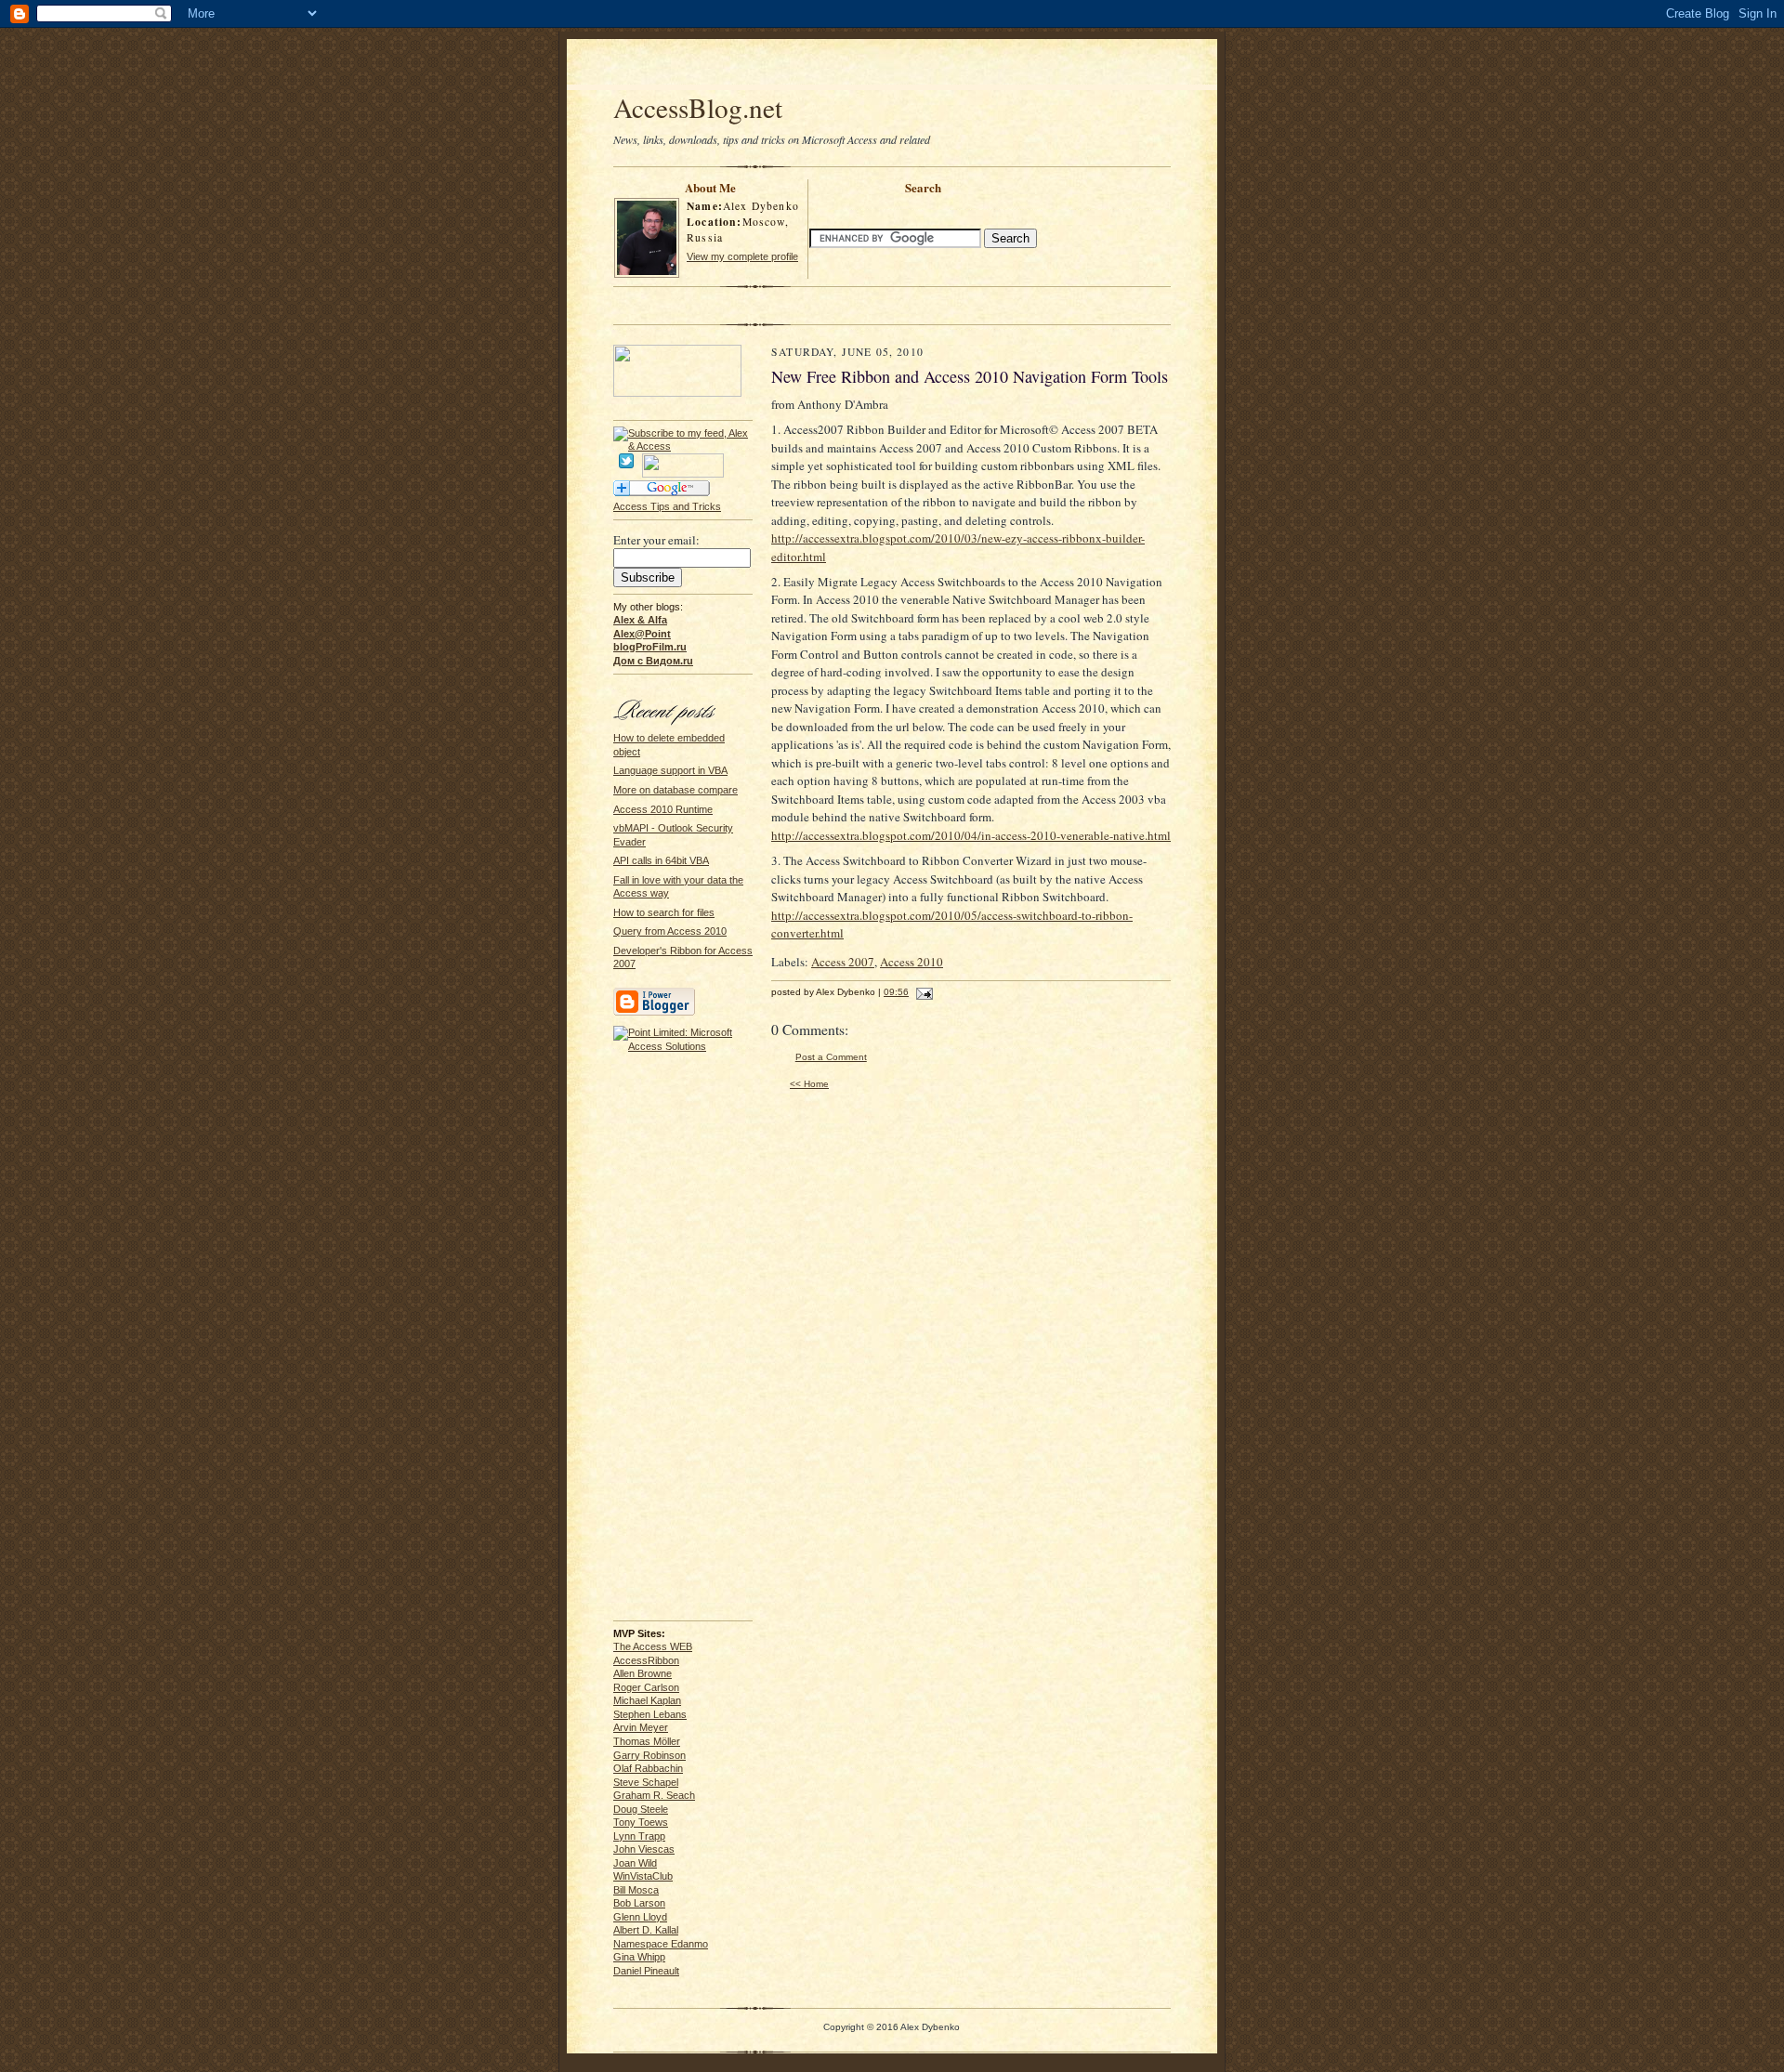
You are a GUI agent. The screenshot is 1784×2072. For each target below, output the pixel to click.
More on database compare (676, 790)
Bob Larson (639, 1903)
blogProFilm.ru (650, 647)
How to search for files (664, 912)
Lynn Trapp (639, 1836)
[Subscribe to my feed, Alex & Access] (683, 433)
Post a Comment (831, 1057)
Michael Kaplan (647, 1700)
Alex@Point (642, 634)
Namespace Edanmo (661, 1944)
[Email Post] (922, 992)
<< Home (809, 1084)
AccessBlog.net (698, 107)
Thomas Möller (647, 1741)
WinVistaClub (643, 1876)
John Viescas (644, 1849)
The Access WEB (653, 1646)
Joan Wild (635, 1863)
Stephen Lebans (650, 1714)
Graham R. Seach (654, 1795)
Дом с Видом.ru (653, 661)
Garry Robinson (649, 1755)
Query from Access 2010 (670, 931)
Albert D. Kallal (646, 1930)
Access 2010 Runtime (663, 809)
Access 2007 (843, 962)
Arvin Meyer (641, 1727)
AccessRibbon (646, 1660)
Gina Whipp (639, 1957)
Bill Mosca (636, 1890)
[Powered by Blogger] (654, 1013)
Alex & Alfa (640, 620)
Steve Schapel (646, 1782)
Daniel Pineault (646, 1971)
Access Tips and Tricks (667, 506)
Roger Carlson (646, 1687)
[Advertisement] (892, 67)
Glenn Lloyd (640, 1917)
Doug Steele (641, 1809)
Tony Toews (641, 1822)
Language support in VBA (670, 770)
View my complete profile (742, 256)
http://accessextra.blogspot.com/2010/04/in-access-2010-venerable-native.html (971, 835)
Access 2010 (912, 962)
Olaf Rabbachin (648, 1768)
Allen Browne (643, 1673)
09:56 (896, 992)
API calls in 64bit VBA (661, 860)
